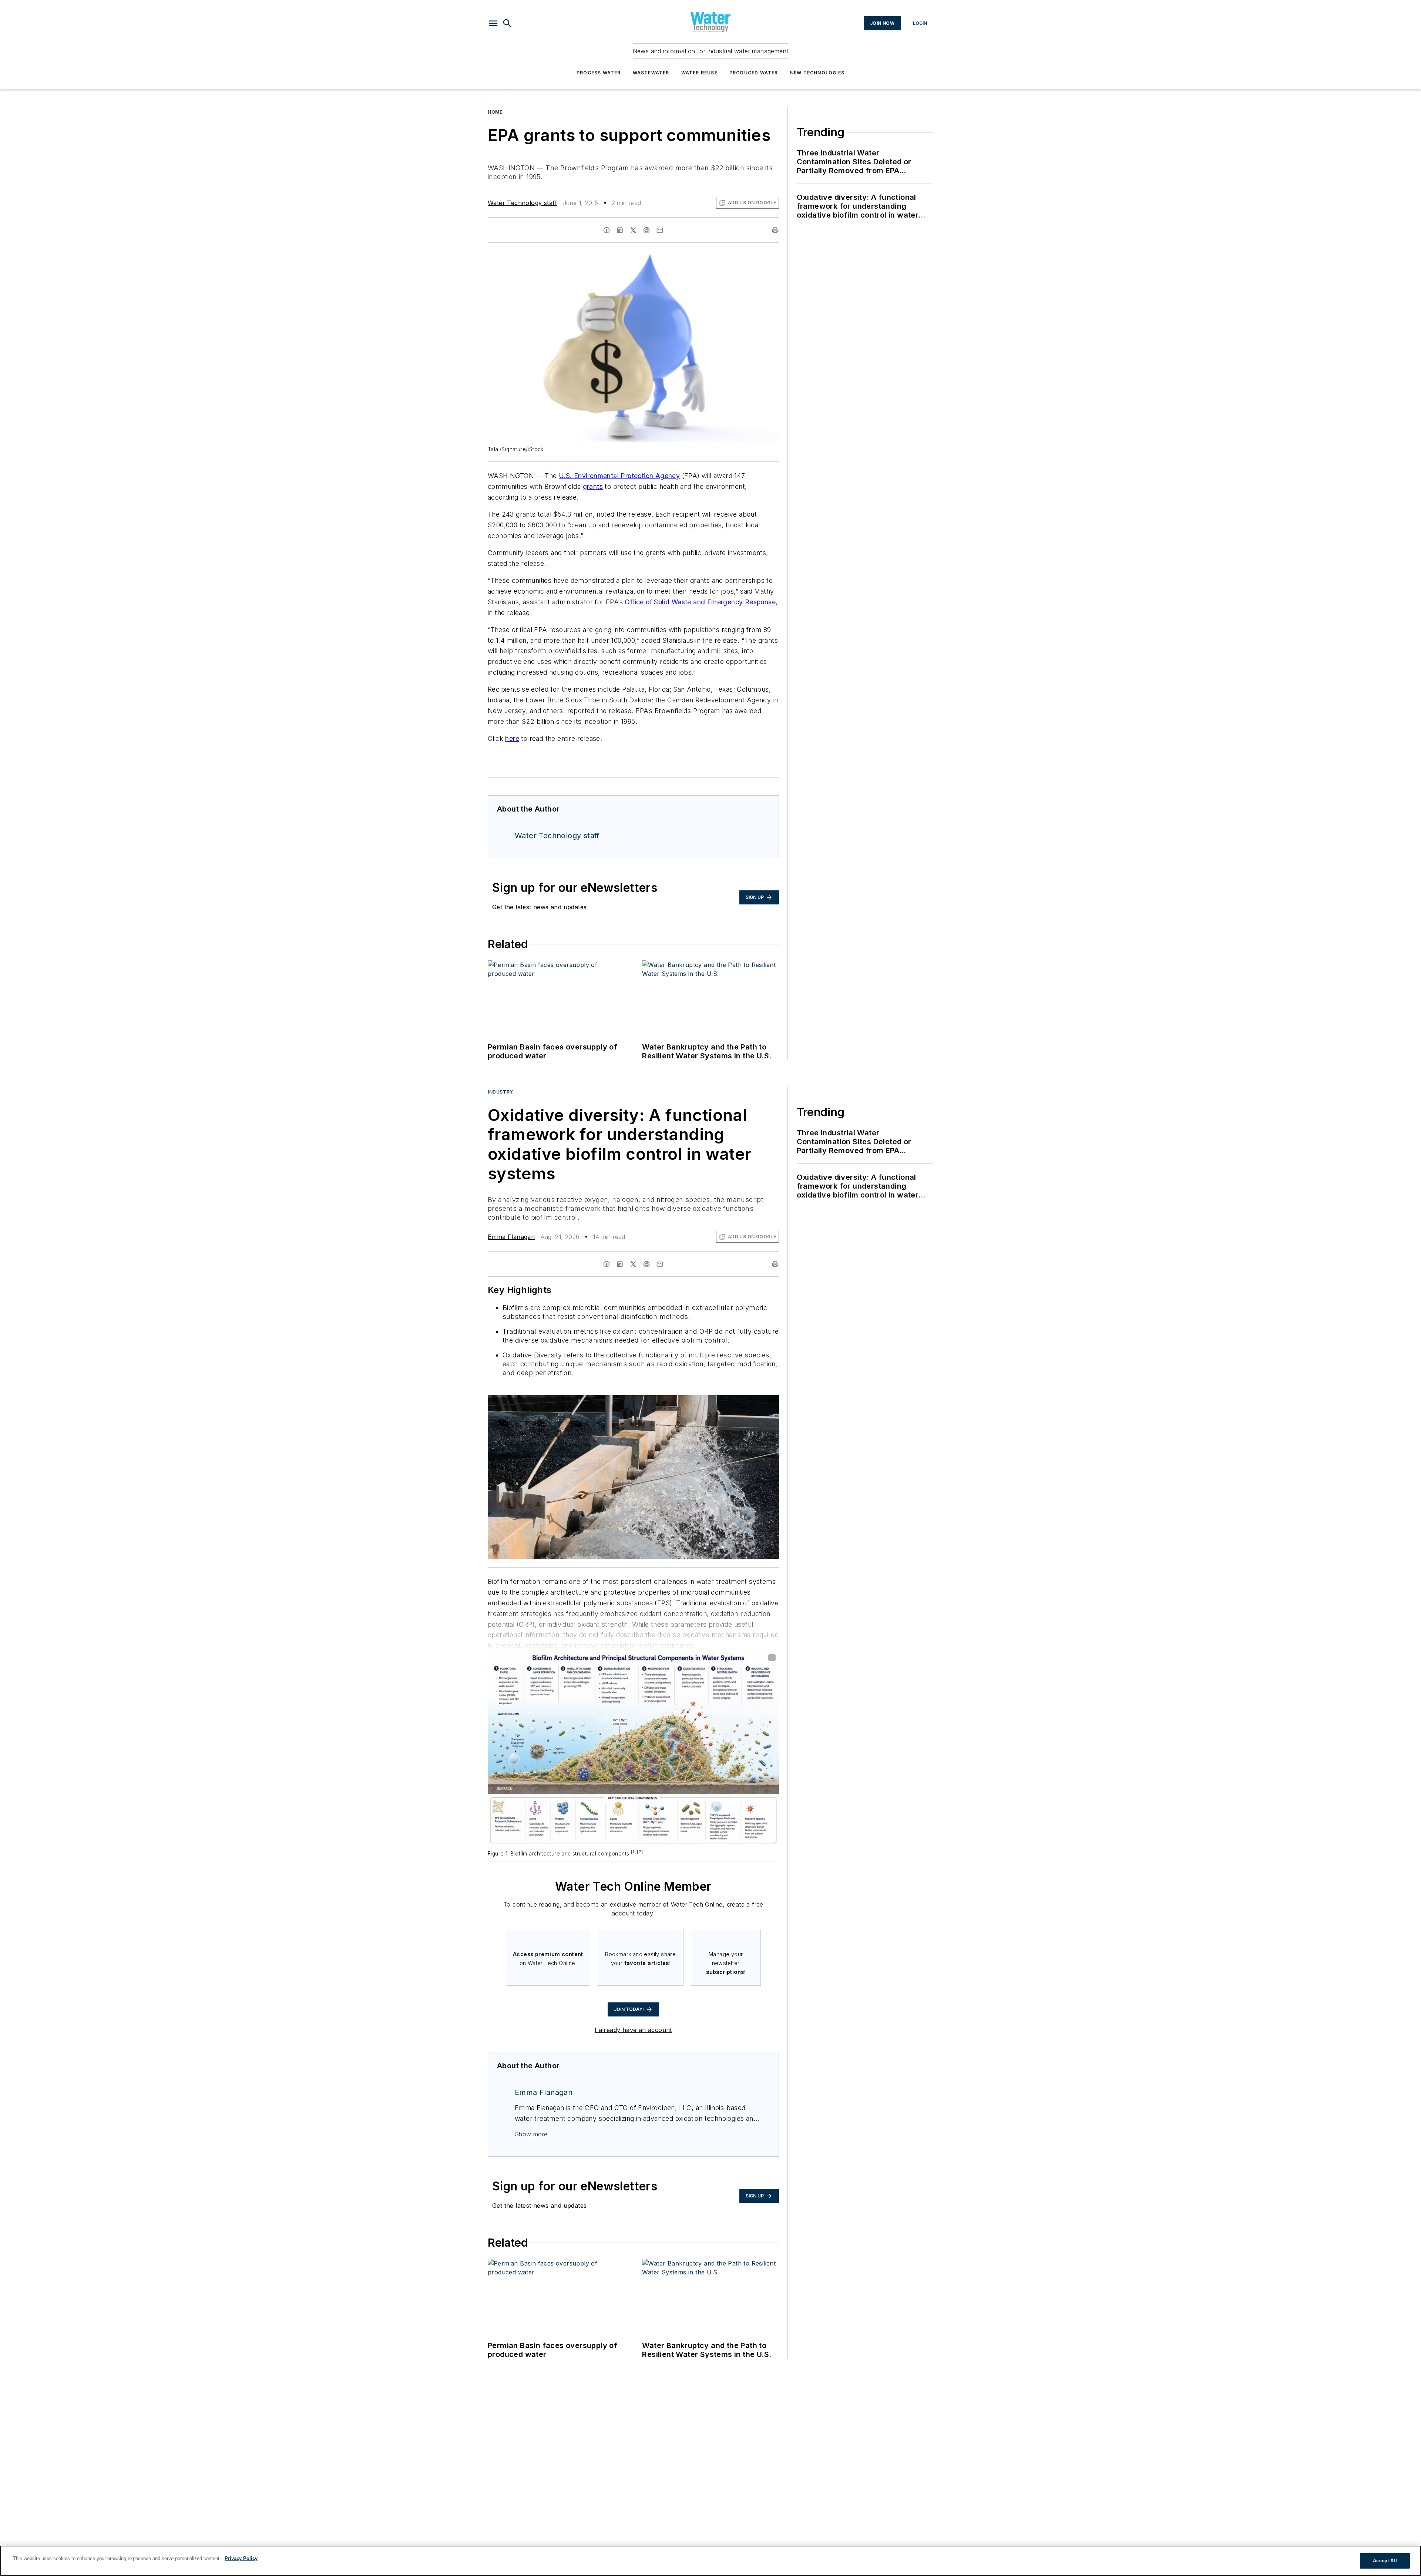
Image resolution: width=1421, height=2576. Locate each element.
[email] (660, 230)
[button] (493, 23)
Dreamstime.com (749, 1402)
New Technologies (817, 73)
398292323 (675, 1402)
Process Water (599, 73)
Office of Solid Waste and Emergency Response (700, 602)
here (512, 738)
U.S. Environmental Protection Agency (619, 476)
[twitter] (633, 230)
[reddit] (646, 230)
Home (495, 112)
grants (593, 486)
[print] (775, 230)
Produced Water (754, 73)
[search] (507, 23)
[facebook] (607, 230)
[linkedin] (620, 230)
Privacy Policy (241, 2558)
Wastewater (651, 73)
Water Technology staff (522, 203)
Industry (500, 1092)
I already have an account (633, 2030)
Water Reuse (699, 73)
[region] (710, 2561)
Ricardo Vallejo (711, 1402)
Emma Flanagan (511, 1237)
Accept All (1385, 2561)
